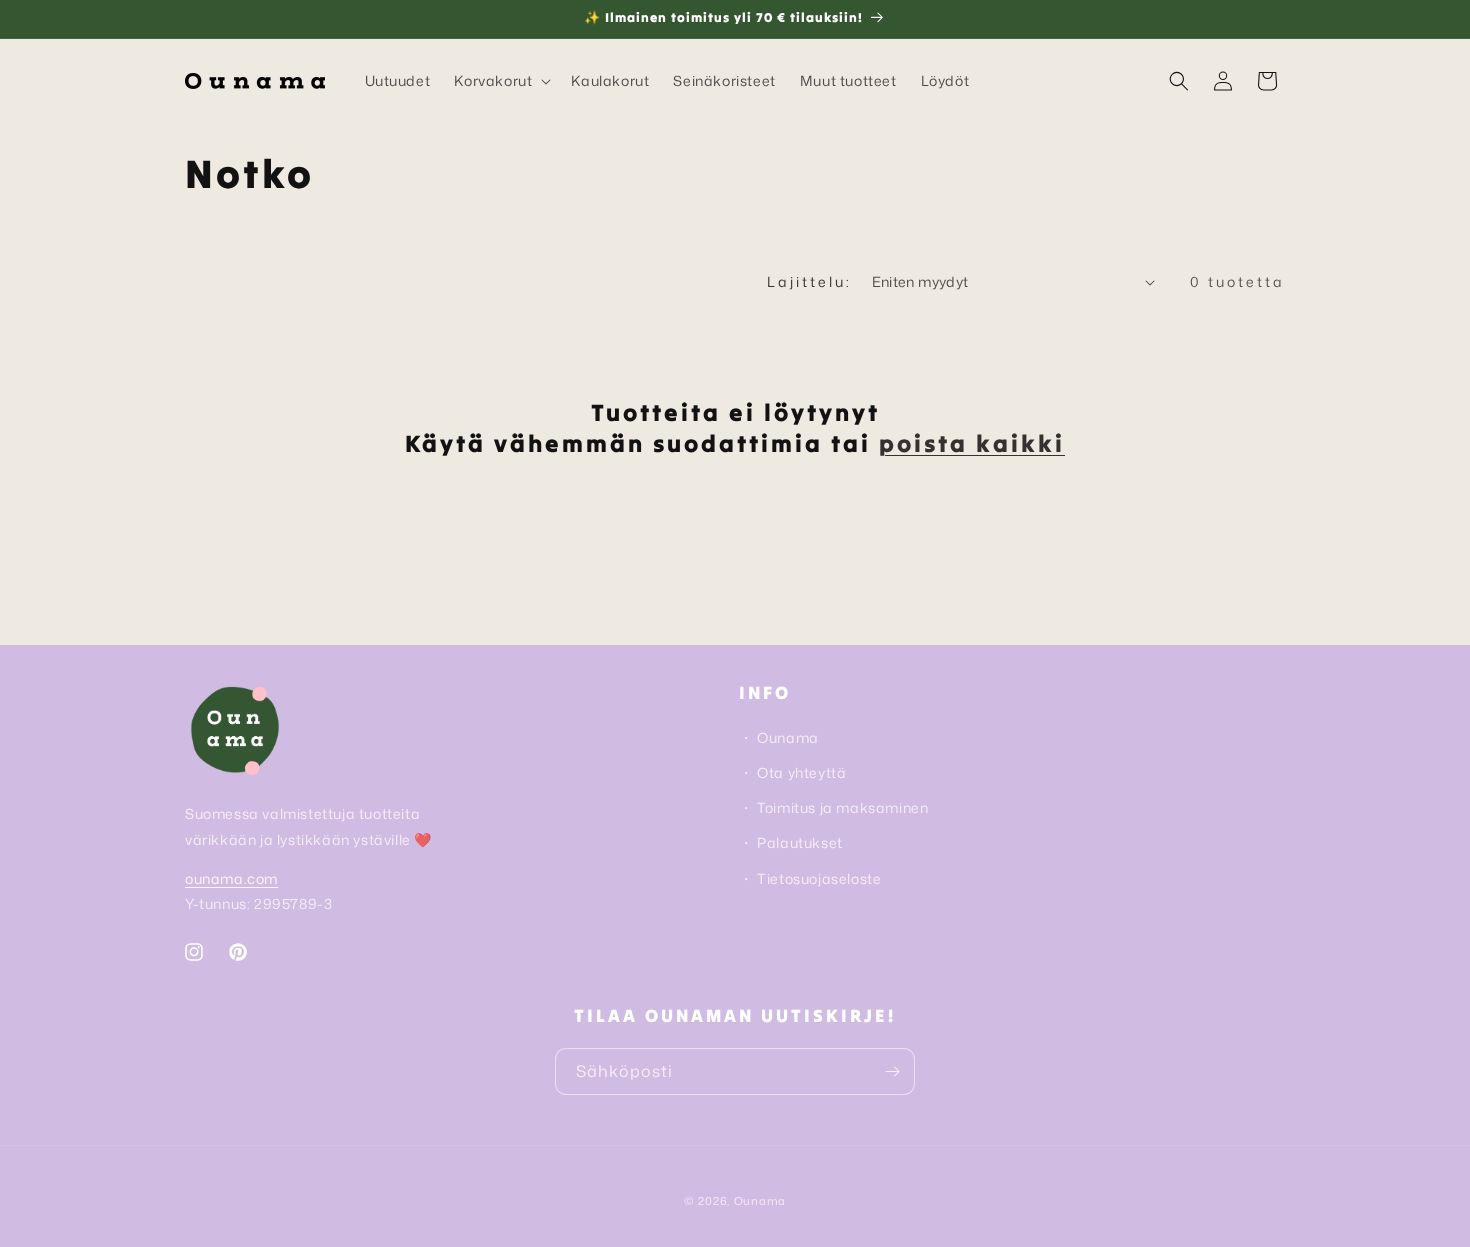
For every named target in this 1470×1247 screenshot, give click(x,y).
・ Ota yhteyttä (792, 772)
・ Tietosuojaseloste (810, 878)
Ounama (760, 1201)
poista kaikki (972, 443)
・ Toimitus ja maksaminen (833, 807)
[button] (500, 81)
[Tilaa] (892, 1071)
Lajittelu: (809, 281)
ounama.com (231, 878)
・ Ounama (779, 737)
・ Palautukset (791, 842)
